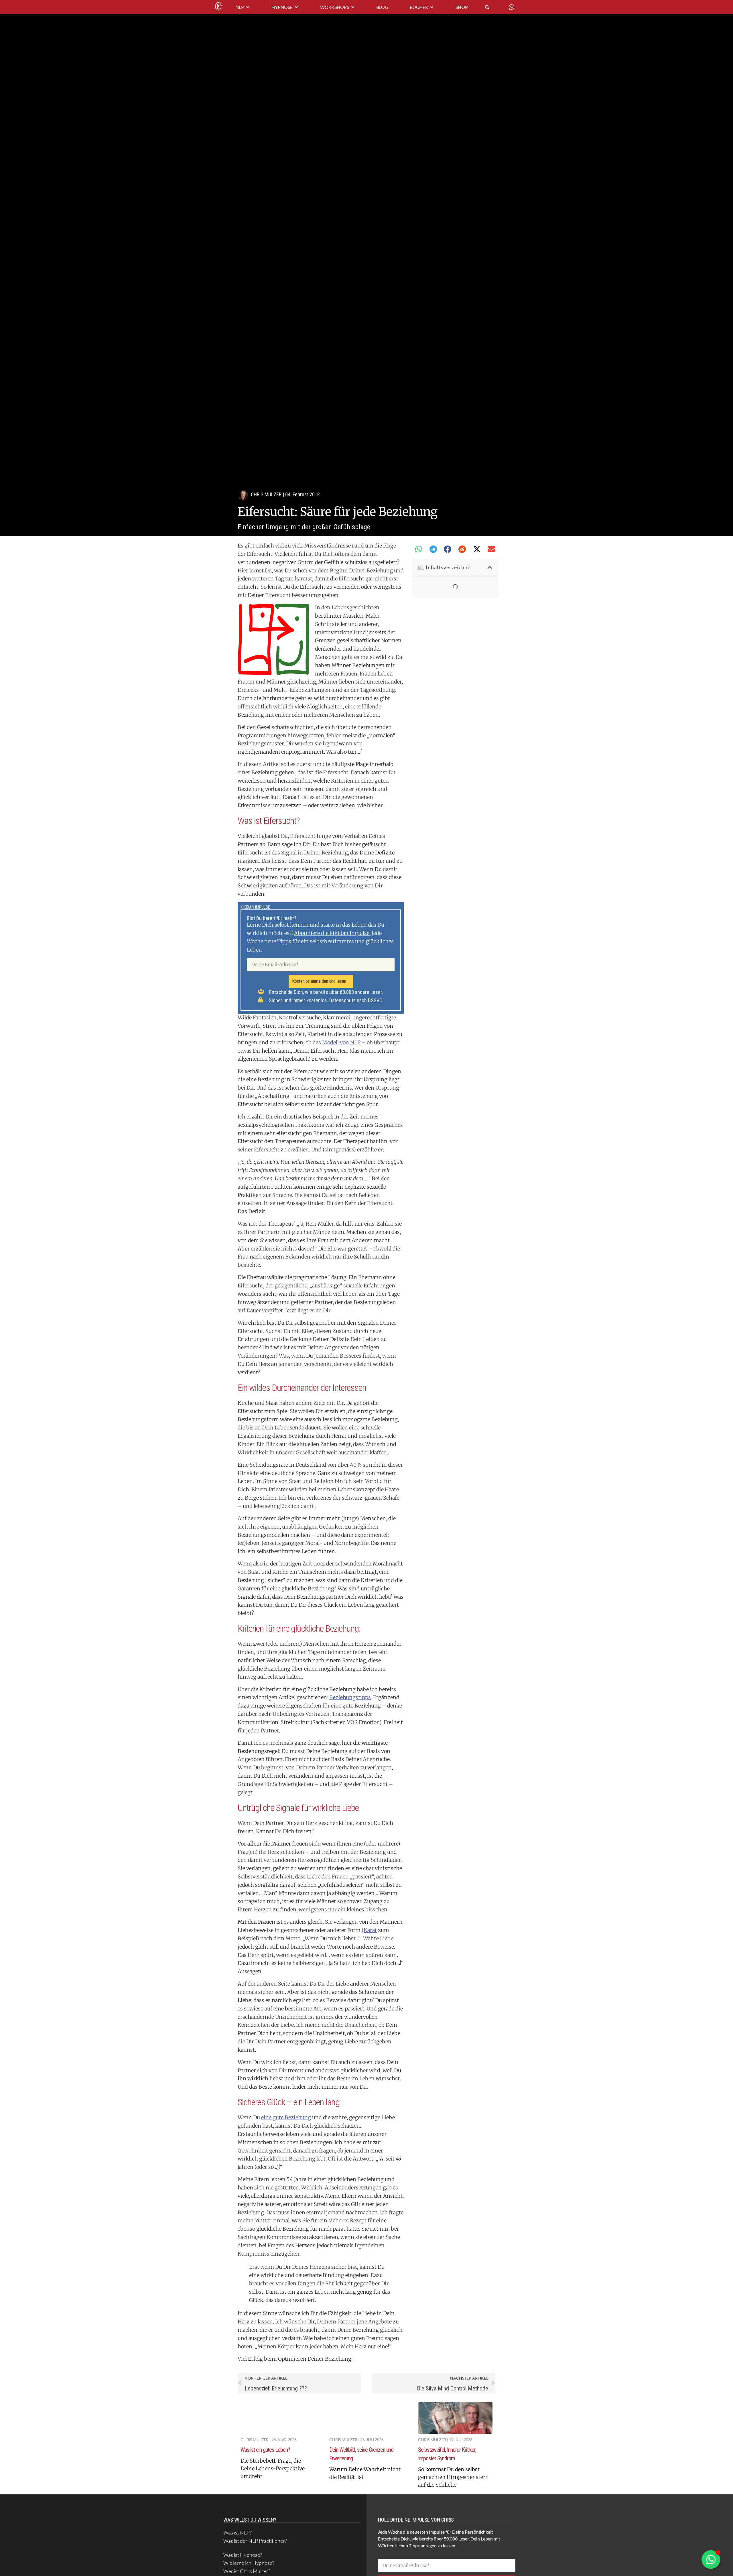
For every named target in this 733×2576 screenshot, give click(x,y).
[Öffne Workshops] (353, 7)
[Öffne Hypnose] (296, 7)
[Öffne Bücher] (432, 7)
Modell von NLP (341, 1042)
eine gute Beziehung (286, 2117)
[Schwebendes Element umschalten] (711, 2560)
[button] (419, 549)
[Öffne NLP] (248, 7)
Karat (370, 1930)
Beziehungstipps (350, 1697)
